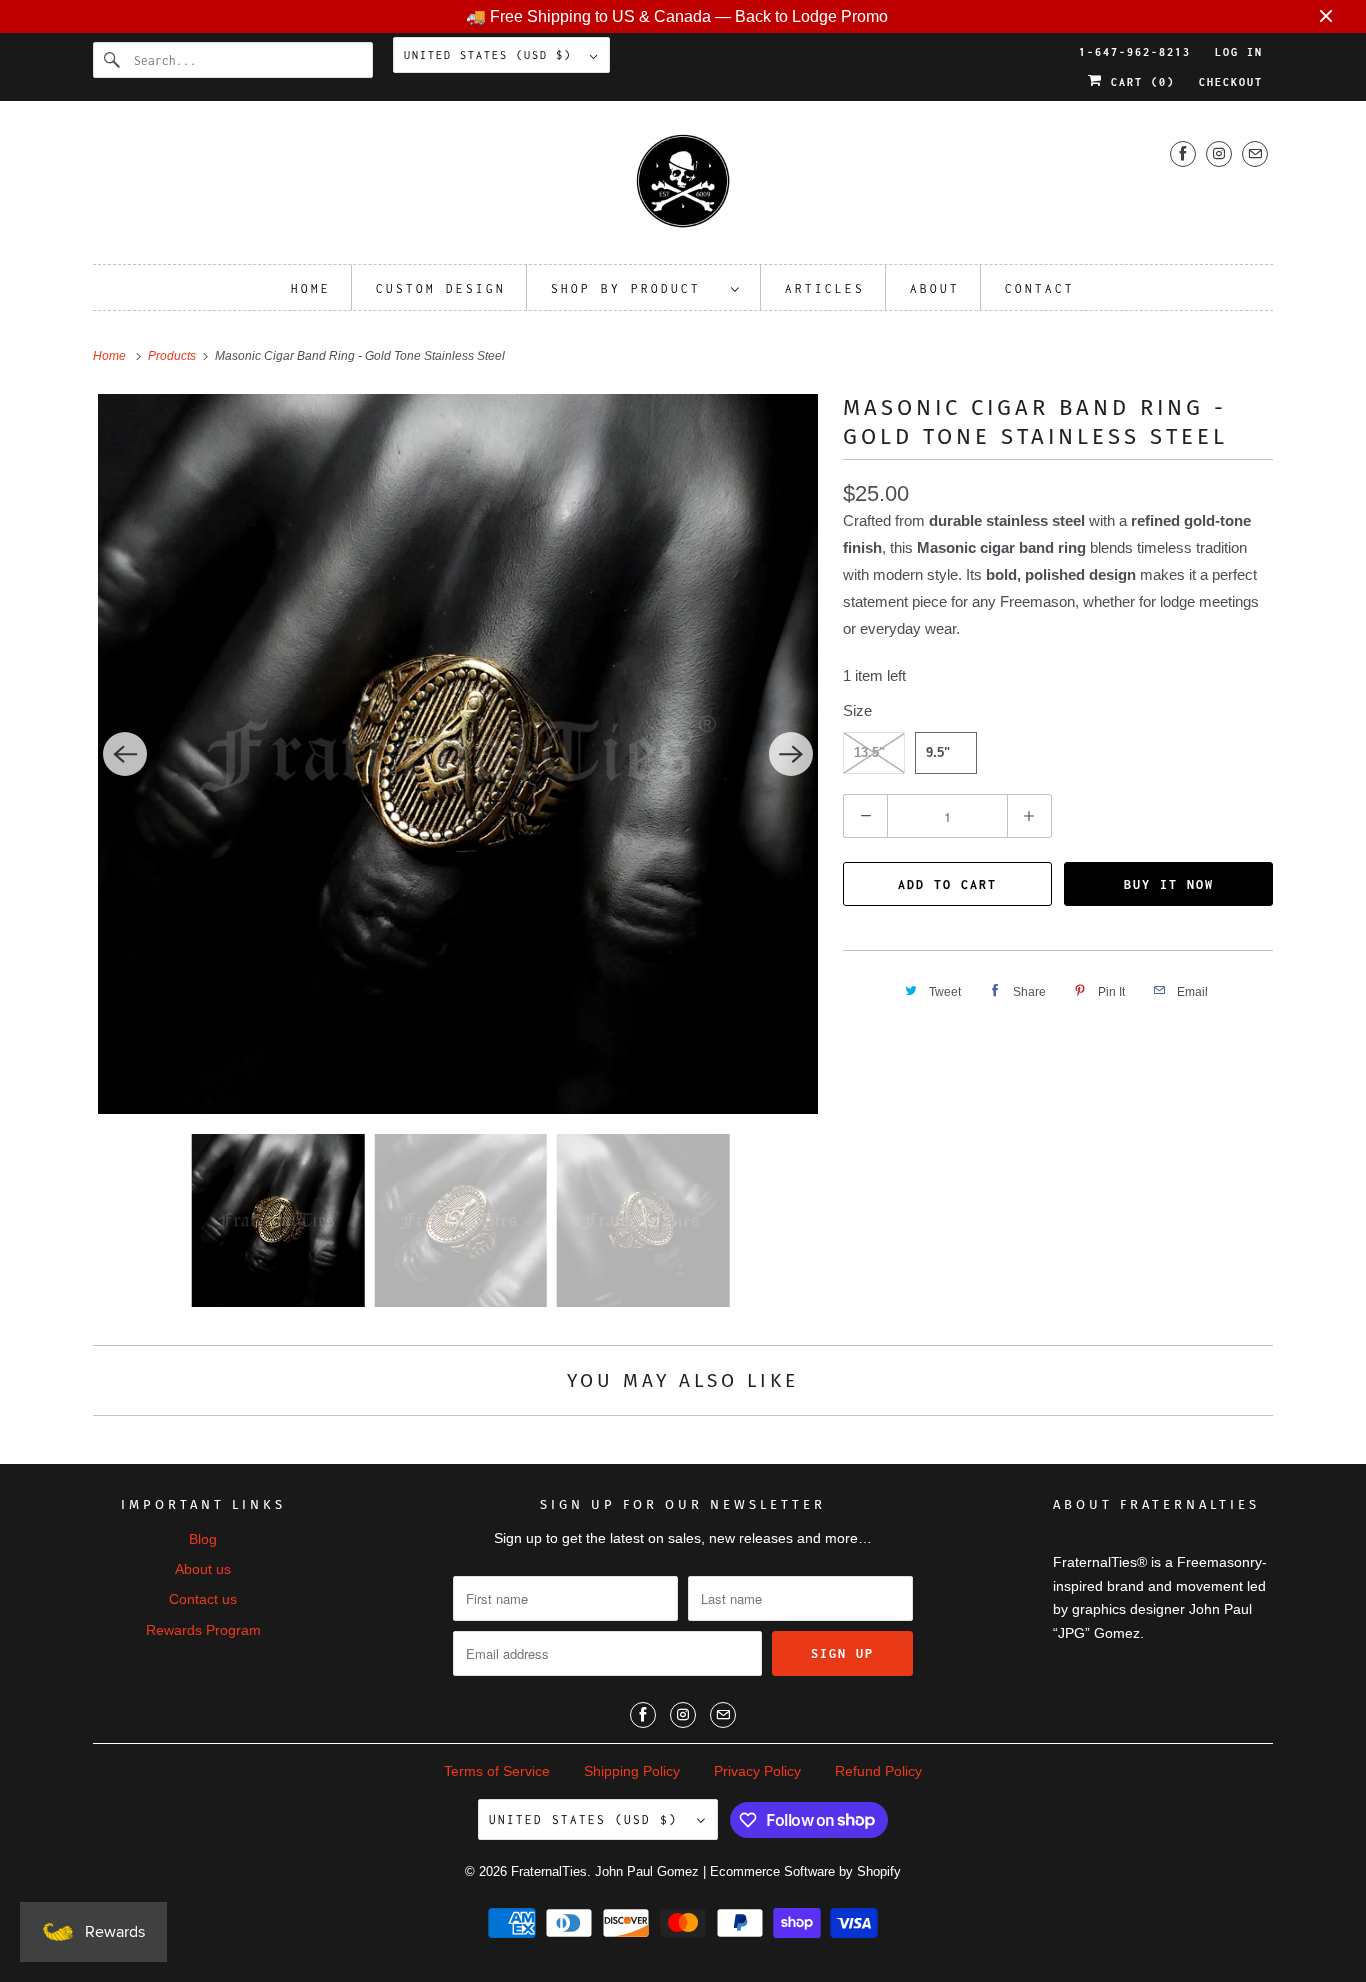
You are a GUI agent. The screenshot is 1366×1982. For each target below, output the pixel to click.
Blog (203, 1539)
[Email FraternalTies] (1255, 153)
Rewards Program (203, 1630)
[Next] (791, 754)
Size (857, 710)
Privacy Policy (757, 1771)
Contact (1040, 288)
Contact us (203, 1599)
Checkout (1231, 82)
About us (203, 1569)
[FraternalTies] (683, 187)
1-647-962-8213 (1135, 52)
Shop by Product (636, 288)
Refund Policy (878, 1771)
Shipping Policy (632, 1771)
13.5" (869, 752)
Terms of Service (497, 1771)
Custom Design (441, 288)
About (935, 288)
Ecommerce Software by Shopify (805, 1871)
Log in (1239, 52)
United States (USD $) (492, 55)
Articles (825, 288)
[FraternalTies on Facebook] (1183, 153)
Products (173, 356)
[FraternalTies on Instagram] (1219, 153)
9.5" (938, 752)
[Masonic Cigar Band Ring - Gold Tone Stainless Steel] (458, 754)
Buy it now (1169, 884)
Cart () (1139, 82)
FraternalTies (549, 1871)
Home (311, 288)
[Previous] (125, 754)
